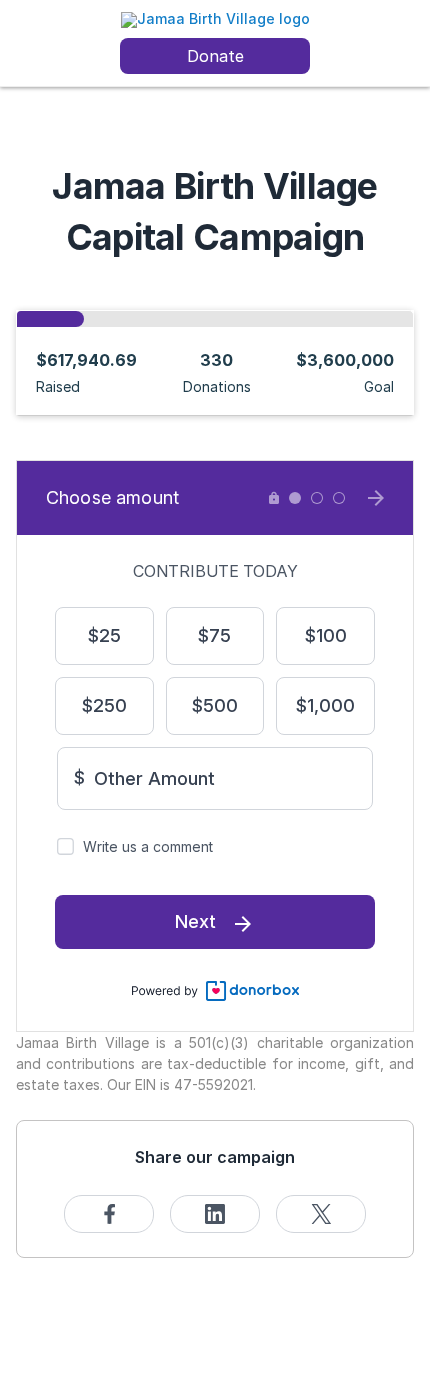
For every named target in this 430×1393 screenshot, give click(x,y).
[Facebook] (109, 1214)
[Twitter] (321, 1214)
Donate (215, 56)
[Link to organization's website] (215, 18)
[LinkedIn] (215, 1214)
